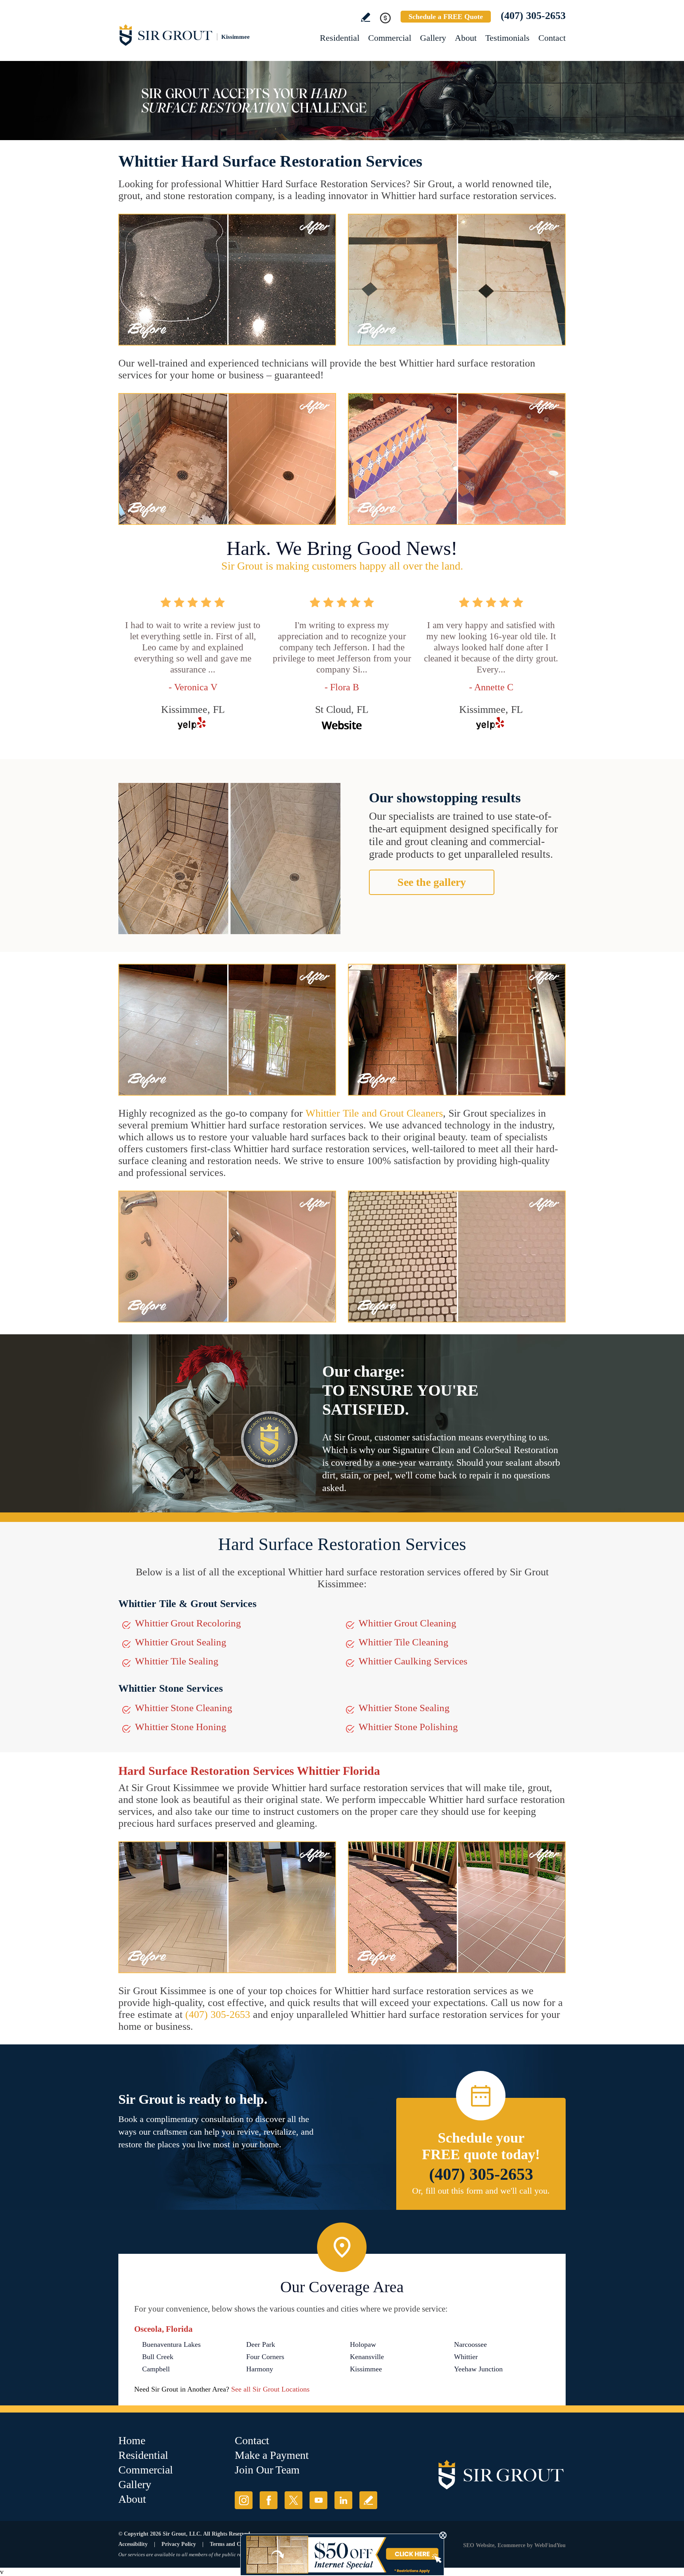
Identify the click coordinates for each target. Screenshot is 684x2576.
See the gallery (432, 882)
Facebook (269, 2500)
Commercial (390, 38)
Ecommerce (511, 2545)
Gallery (433, 38)
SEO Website (479, 2545)
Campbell (156, 2369)
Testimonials (507, 38)
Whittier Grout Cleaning (408, 1623)
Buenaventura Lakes (171, 2344)
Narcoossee (470, 2344)
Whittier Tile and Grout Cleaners (374, 1113)
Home (132, 2440)
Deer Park (261, 2344)
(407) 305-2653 (533, 16)
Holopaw (363, 2344)
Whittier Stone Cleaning (184, 1708)
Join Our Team (267, 2470)
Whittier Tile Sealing (177, 1661)
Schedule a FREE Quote (446, 17)
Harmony (260, 2369)
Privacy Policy (179, 2544)
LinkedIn (343, 2500)
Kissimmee (366, 2369)
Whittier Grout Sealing (181, 1642)
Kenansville (367, 2357)
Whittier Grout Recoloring (188, 1623)
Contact (552, 38)
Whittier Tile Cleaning (404, 1642)
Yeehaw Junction (478, 2369)
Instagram (244, 2500)
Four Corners (265, 2357)
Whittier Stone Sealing (404, 1708)
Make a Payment (272, 2455)
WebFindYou (550, 2545)
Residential (340, 38)
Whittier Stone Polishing (408, 1727)
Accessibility (133, 2544)
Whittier (466, 2357)
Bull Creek (158, 2357)
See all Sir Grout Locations (270, 2389)
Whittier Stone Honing (181, 1727)
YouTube (318, 2500)
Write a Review (366, 17)
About (466, 38)
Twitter (294, 2500)
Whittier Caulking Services (413, 1661)
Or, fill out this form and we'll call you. (481, 2191)
